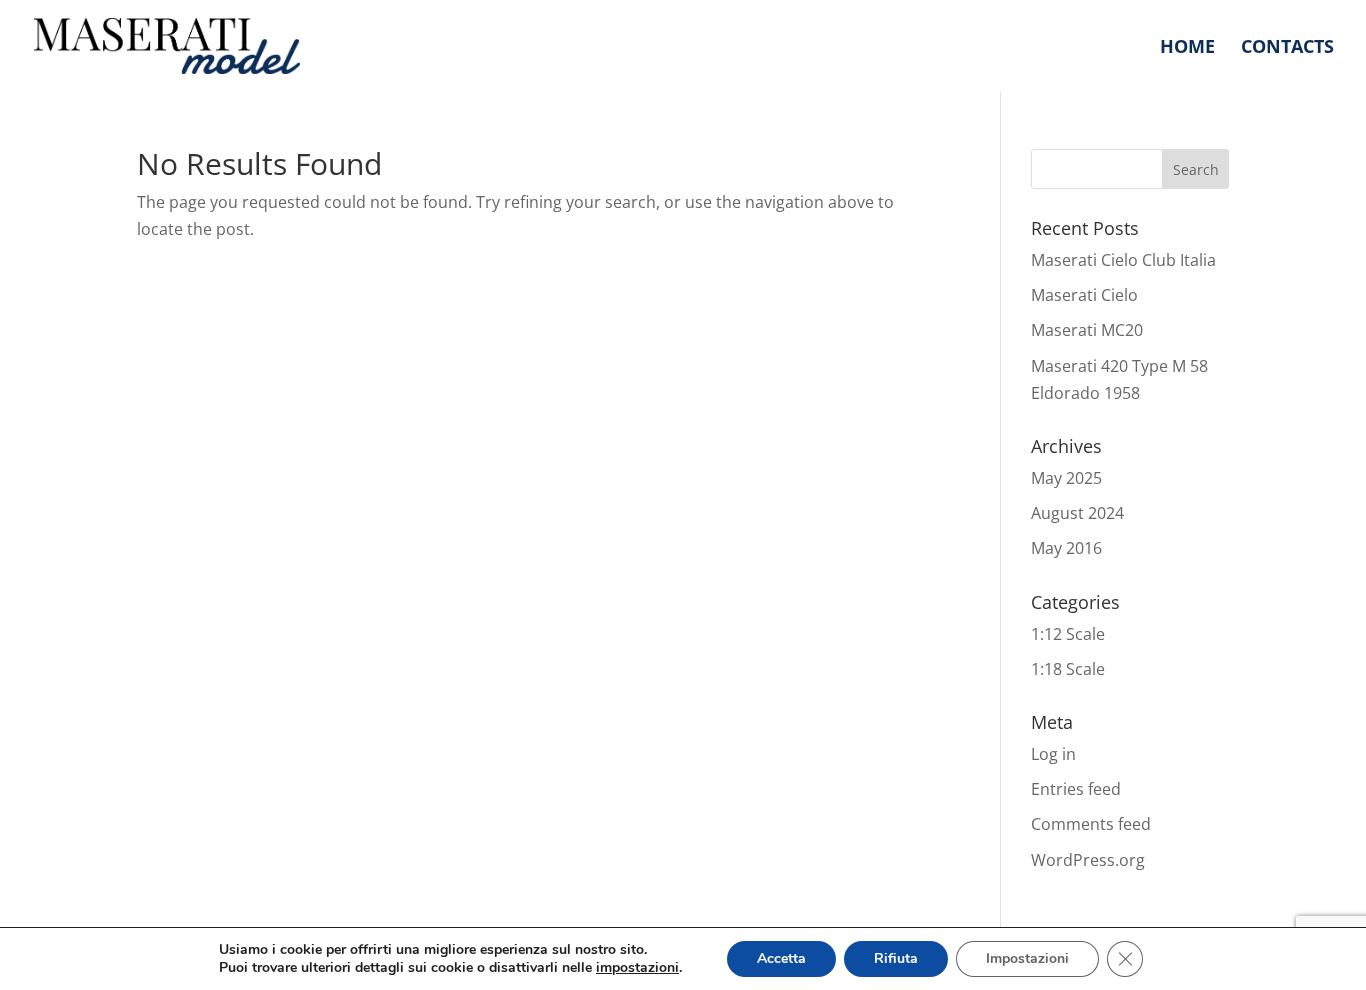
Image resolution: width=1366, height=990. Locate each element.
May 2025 (1066, 478)
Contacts (1287, 48)
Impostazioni (1027, 958)
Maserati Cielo (1084, 295)
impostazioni (637, 968)
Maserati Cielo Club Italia (1123, 260)
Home (1187, 48)
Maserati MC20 (1087, 330)
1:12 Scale (1068, 634)
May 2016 (1066, 548)
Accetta (781, 958)
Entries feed (1076, 789)
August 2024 (1077, 513)
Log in (1053, 754)
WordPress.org (1088, 860)
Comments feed (1091, 824)
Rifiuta (896, 958)
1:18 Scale (1068, 669)
